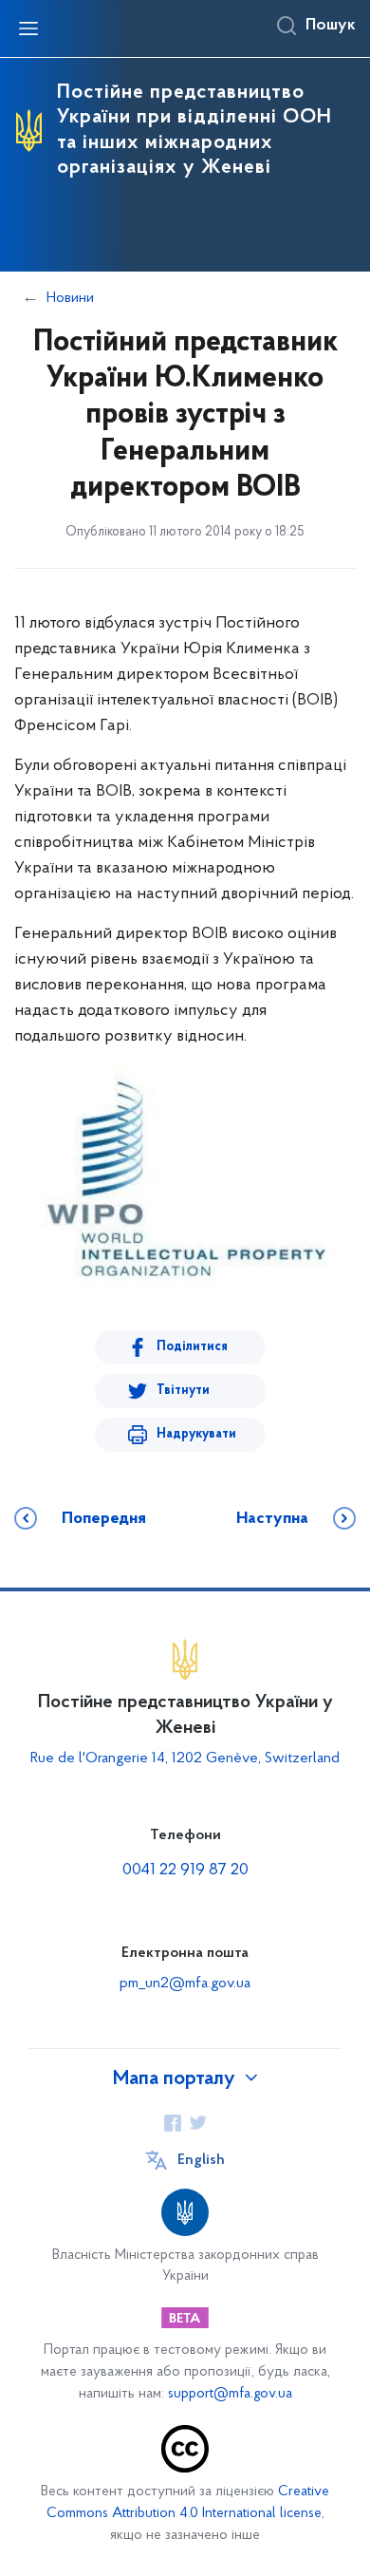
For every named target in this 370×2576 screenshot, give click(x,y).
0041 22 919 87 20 (185, 1871)
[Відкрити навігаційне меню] (28, 28)
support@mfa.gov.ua (230, 2394)
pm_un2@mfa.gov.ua (185, 1984)
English (201, 2160)
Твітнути (183, 1391)
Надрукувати (196, 1434)
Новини (70, 298)
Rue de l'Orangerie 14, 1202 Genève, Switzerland (185, 1758)
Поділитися (192, 1347)
